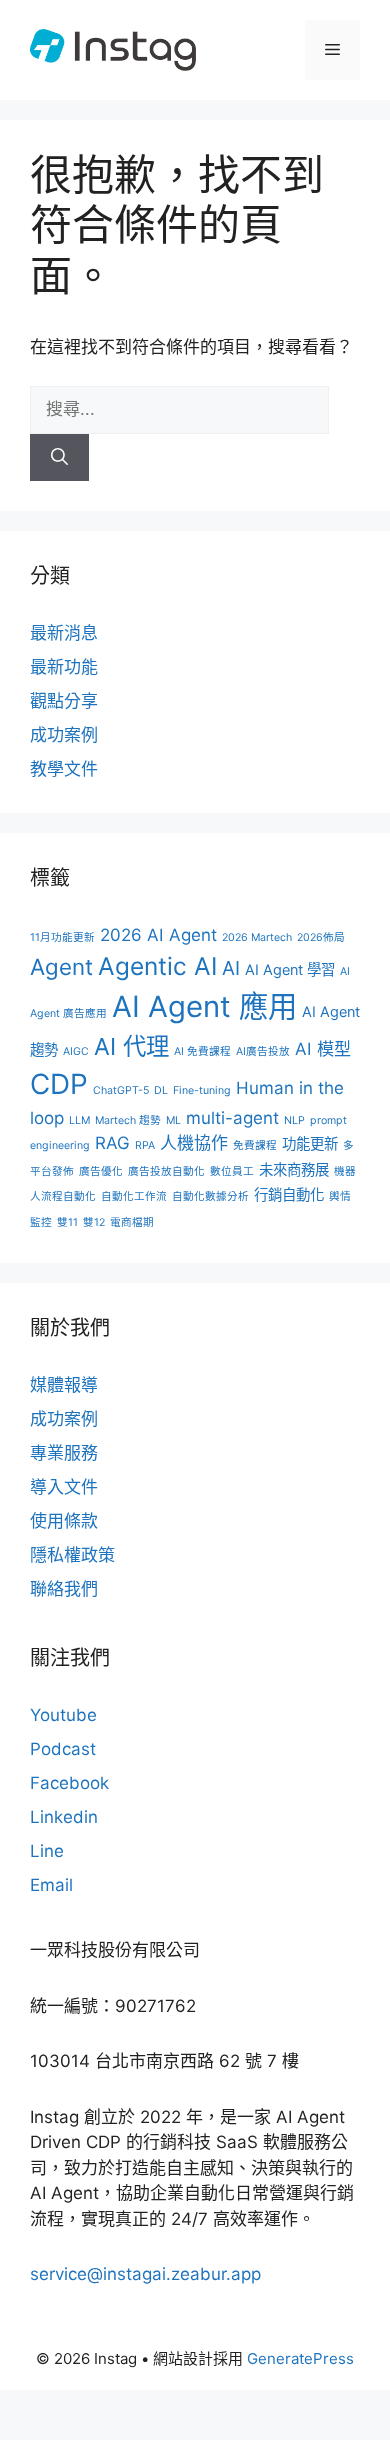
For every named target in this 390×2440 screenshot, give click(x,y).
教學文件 (64, 769)
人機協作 (194, 1143)
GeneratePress (300, 2358)
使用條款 (64, 1521)
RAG (112, 1143)
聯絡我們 (64, 1589)
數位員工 (232, 1171)
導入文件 (64, 1487)
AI (231, 968)
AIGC (76, 1051)
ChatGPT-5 (121, 1090)
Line (47, 1851)
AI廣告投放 (263, 1051)
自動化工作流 (134, 1196)
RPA (145, 1145)
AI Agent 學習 (290, 969)
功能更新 (310, 1143)
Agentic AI (157, 966)
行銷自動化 (289, 1194)
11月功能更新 (62, 937)
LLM (79, 1120)
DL (161, 1090)
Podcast (63, 1749)
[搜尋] (59, 458)
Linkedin (64, 1817)
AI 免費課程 (202, 1051)
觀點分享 (64, 701)
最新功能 (64, 667)
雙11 (67, 1222)
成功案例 (64, 735)
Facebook (69, 1783)
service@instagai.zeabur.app (145, 2274)
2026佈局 (321, 937)
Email (51, 1885)
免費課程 (255, 1145)
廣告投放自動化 (166, 1171)
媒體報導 (64, 1385)
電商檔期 (132, 1222)
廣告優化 (101, 1171)
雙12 (94, 1222)
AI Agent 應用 (204, 1006)
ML (173, 1120)
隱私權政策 (72, 1555)
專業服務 (64, 1453)
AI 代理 (131, 1046)
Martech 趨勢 (128, 1120)
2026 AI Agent (158, 935)
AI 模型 (323, 1049)
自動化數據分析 (210, 1196)
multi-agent (232, 1118)
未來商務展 (294, 1169)
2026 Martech (257, 937)
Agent (61, 966)
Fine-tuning (202, 1090)
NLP (294, 1120)
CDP (59, 1084)
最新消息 (64, 633)
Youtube (63, 1715)
